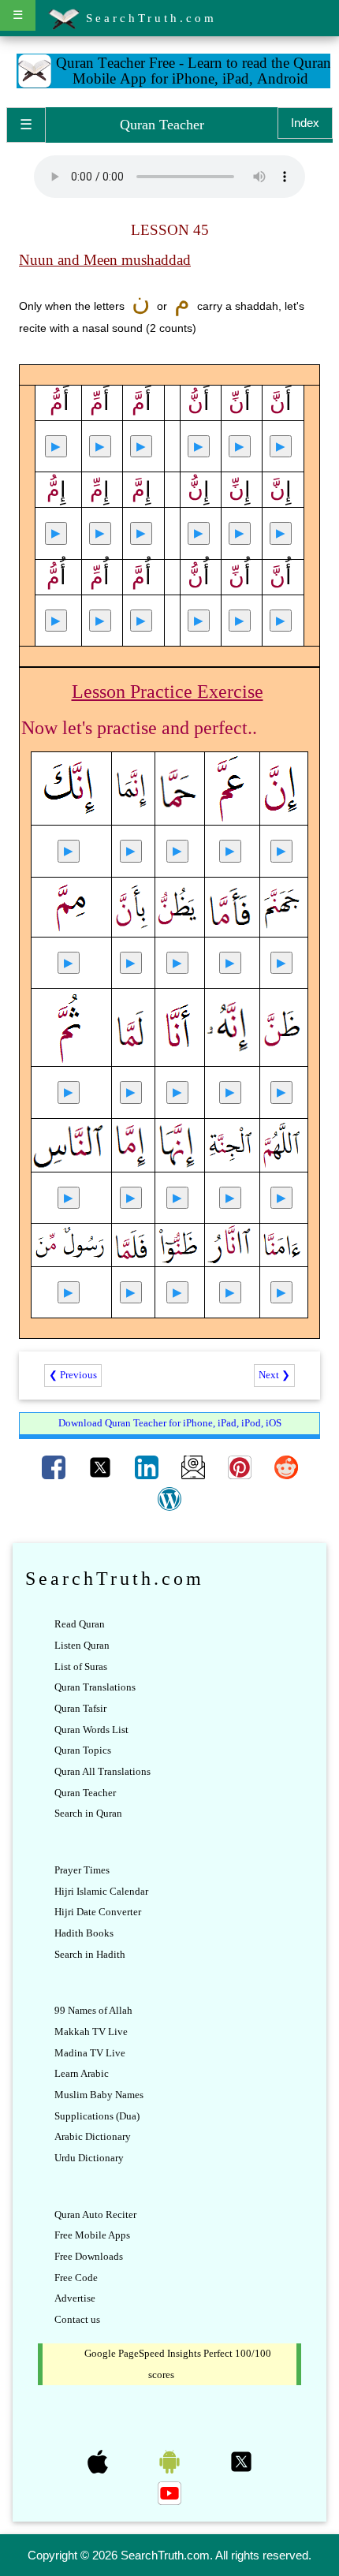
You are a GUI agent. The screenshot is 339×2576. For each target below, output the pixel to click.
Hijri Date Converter (98, 1912)
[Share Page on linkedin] (148, 1466)
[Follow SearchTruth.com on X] (241, 2460)
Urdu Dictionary (89, 2158)
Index (305, 123)
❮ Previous (73, 1375)
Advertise (75, 2298)
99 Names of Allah (93, 2010)
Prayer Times (82, 1870)
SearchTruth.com (148, 18)
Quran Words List (91, 1730)
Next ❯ (274, 1375)
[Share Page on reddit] (286, 1466)
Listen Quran (82, 1645)
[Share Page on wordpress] (169, 1498)
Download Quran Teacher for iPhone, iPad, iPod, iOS (170, 1423)
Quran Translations (95, 1687)
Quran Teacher (85, 1793)
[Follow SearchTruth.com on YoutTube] (169, 2492)
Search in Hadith (90, 1954)
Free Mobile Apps (92, 2235)
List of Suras (81, 1666)
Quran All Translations (102, 1771)
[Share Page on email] (194, 1466)
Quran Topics (83, 1750)
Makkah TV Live (91, 2032)
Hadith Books (84, 1933)
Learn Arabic (82, 2073)
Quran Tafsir (80, 1708)
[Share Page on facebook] (55, 1466)
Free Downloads (89, 2256)
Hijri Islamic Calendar (101, 1891)
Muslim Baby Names (99, 2095)
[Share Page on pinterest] (241, 1466)
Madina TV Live (90, 2053)
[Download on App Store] (99, 2460)
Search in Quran (88, 1813)
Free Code (76, 2278)
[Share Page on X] (101, 1466)
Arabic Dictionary (93, 2136)
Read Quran (80, 1624)
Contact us (77, 2319)
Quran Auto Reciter (95, 2214)
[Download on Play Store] (171, 2460)
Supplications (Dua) (97, 2116)
